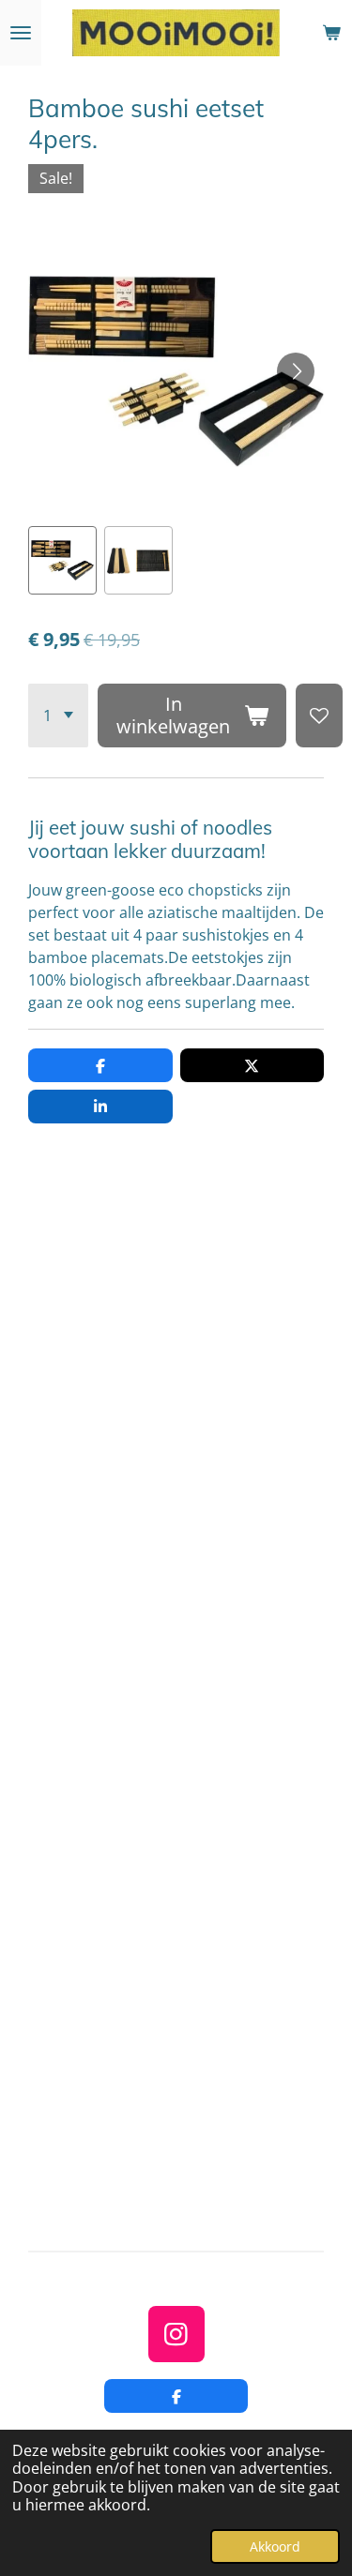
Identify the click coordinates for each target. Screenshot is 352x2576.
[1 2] (58, 716)
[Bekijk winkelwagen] (331, 33)
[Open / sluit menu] (21, 33)
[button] (62, 560)
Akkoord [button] (275, 2546)
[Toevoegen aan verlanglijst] (319, 716)
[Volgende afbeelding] (296, 371)
